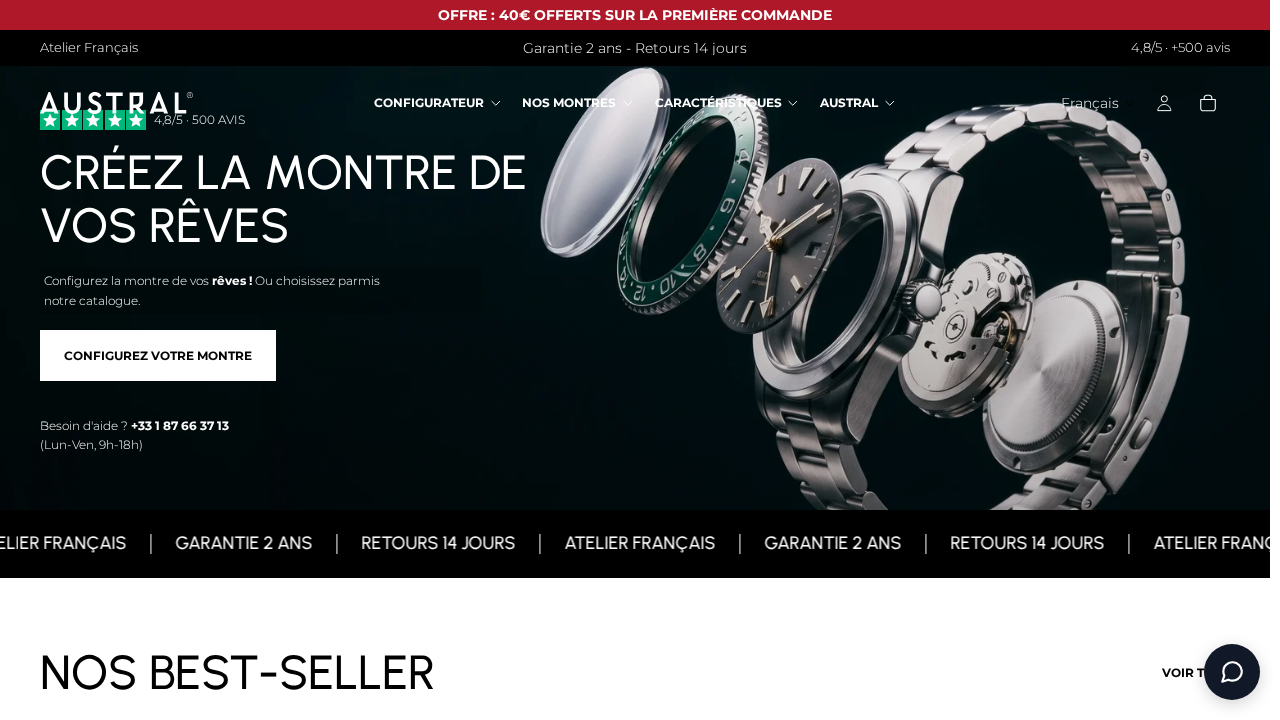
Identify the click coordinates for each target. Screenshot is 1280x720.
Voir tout (1196, 672)
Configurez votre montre (158, 355)
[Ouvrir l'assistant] (1232, 672)
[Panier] (1208, 104)
